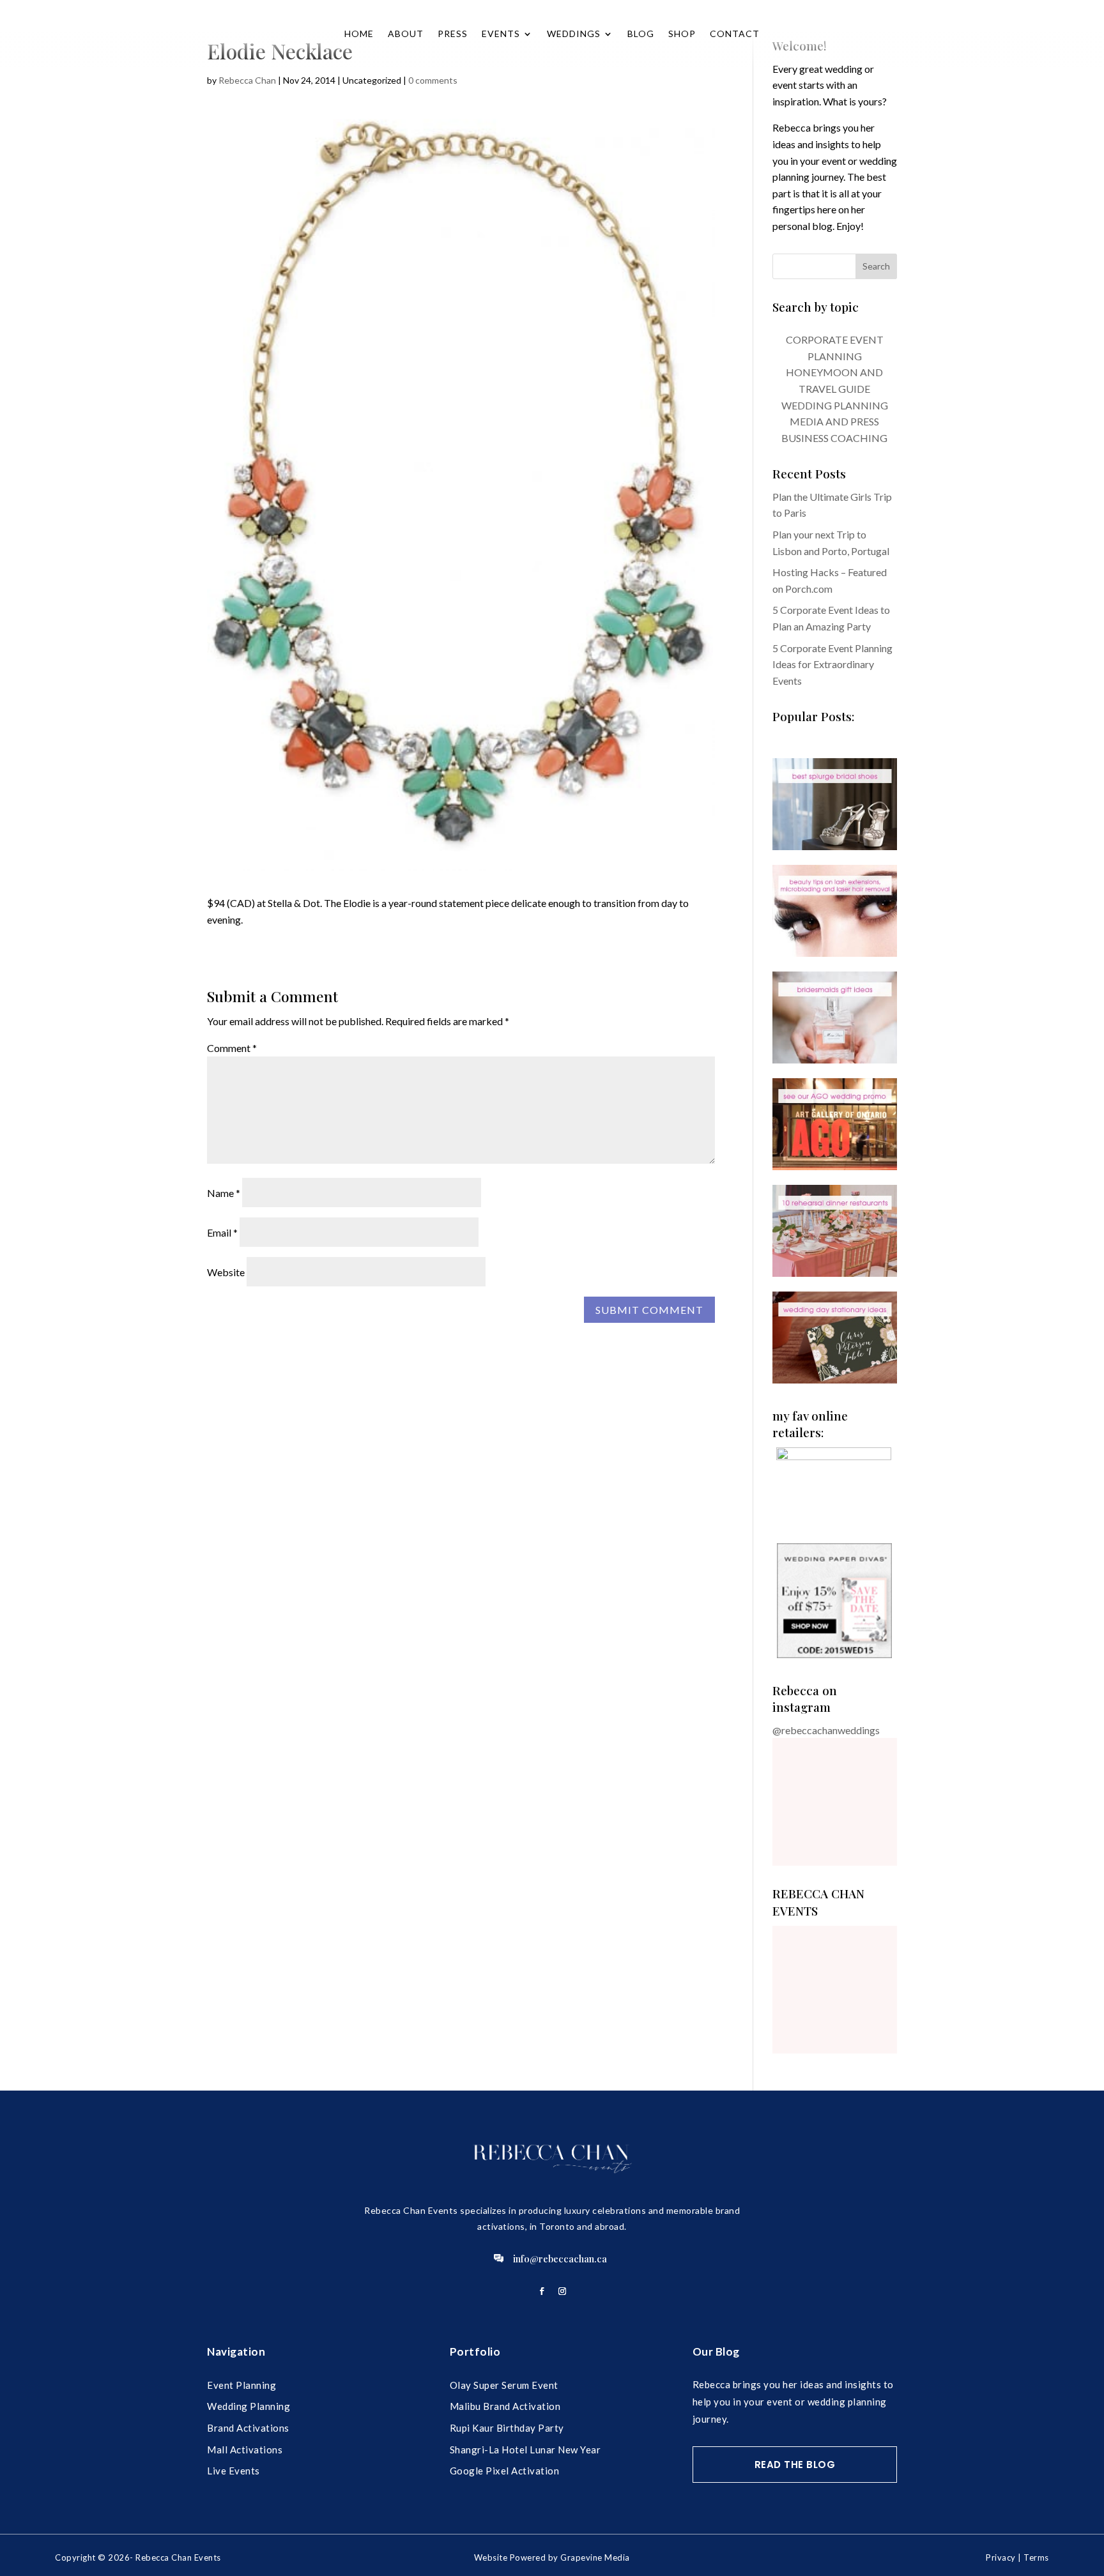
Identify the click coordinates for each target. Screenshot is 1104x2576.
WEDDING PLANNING (835, 405)
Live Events (234, 2471)
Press (453, 34)
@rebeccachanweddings (826, 1730)
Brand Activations (248, 2428)
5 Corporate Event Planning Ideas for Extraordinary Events (832, 664)
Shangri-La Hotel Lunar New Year (525, 2450)
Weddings (574, 34)
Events (501, 34)
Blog (641, 34)
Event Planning (241, 2385)
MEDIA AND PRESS (834, 421)
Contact (735, 34)
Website (226, 1272)
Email (222, 1232)
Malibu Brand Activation (505, 2406)
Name (224, 1193)
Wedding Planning (249, 2406)
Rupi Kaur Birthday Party (507, 2428)
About (406, 34)
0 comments (433, 80)
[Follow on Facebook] (542, 2291)
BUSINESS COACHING (834, 438)
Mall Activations (245, 2450)
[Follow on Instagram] (562, 2291)
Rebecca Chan (247, 80)
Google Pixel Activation (505, 2471)
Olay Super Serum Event (504, 2385)
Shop (682, 34)
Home (359, 34)
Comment (232, 1048)
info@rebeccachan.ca (560, 2259)
